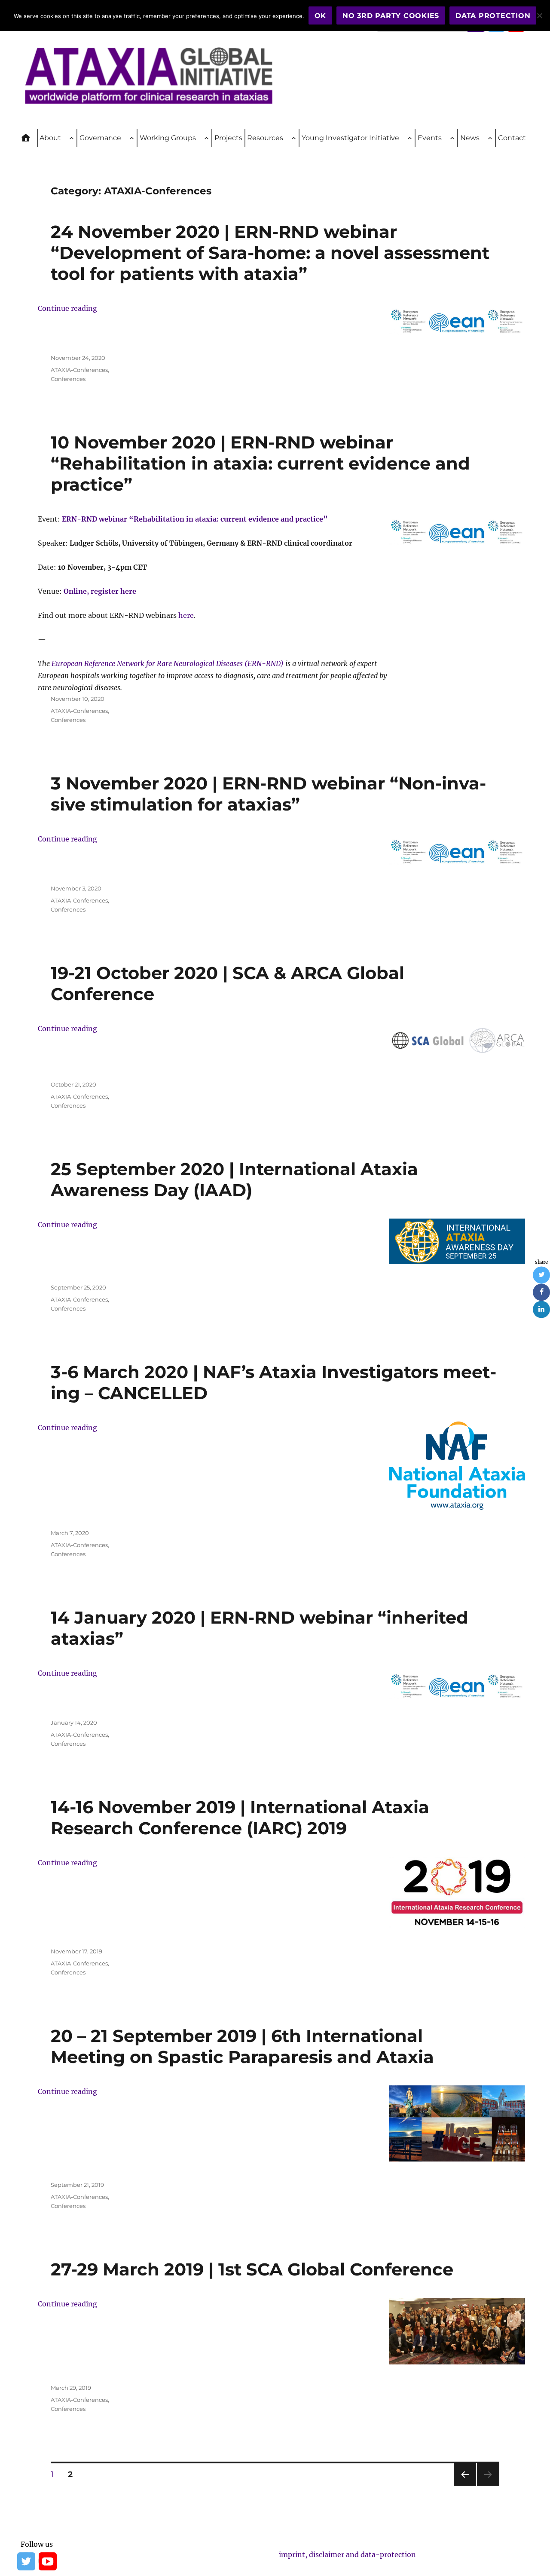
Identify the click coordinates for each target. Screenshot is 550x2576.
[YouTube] (47, 2561)
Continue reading (67, 308)
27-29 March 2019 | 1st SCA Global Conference (252, 2269)
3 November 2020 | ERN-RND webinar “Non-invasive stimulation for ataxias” (268, 794)
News (470, 138)
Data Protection (493, 16)
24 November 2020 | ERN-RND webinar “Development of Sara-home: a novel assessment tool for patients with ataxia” (270, 253)
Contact (512, 138)
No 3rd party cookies (391, 16)
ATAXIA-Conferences (79, 370)
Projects (228, 138)
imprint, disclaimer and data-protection (347, 2555)
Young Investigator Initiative (350, 138)
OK (321, 16)
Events (430, 138)
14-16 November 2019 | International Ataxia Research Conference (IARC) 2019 (240, 1818)
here (186, 615)
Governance (100, 138)
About (50, 138)
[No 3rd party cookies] (539, 15)
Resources (265, 138)
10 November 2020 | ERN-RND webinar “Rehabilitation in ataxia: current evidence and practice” (260, 463)
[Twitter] (26, 2561)
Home (30, 138)
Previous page (465, 2485)
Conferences (68, 379)
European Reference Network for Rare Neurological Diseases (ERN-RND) (168, 663)
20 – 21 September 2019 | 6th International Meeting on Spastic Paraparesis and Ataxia (242, 2046)
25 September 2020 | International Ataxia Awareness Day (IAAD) (234, 1179)
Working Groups (168, 138)
